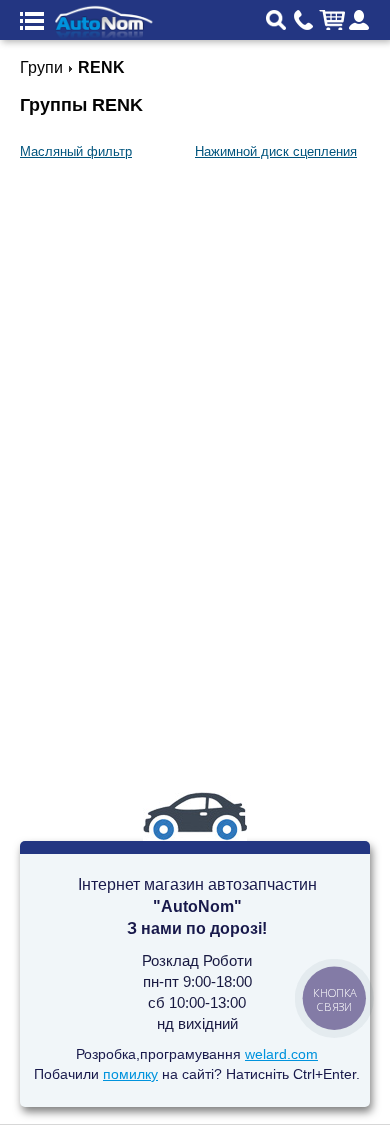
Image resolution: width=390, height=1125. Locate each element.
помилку (130, 1074)
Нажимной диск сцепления (276, 151)
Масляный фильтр (76, 151)
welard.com (281, 1054)
